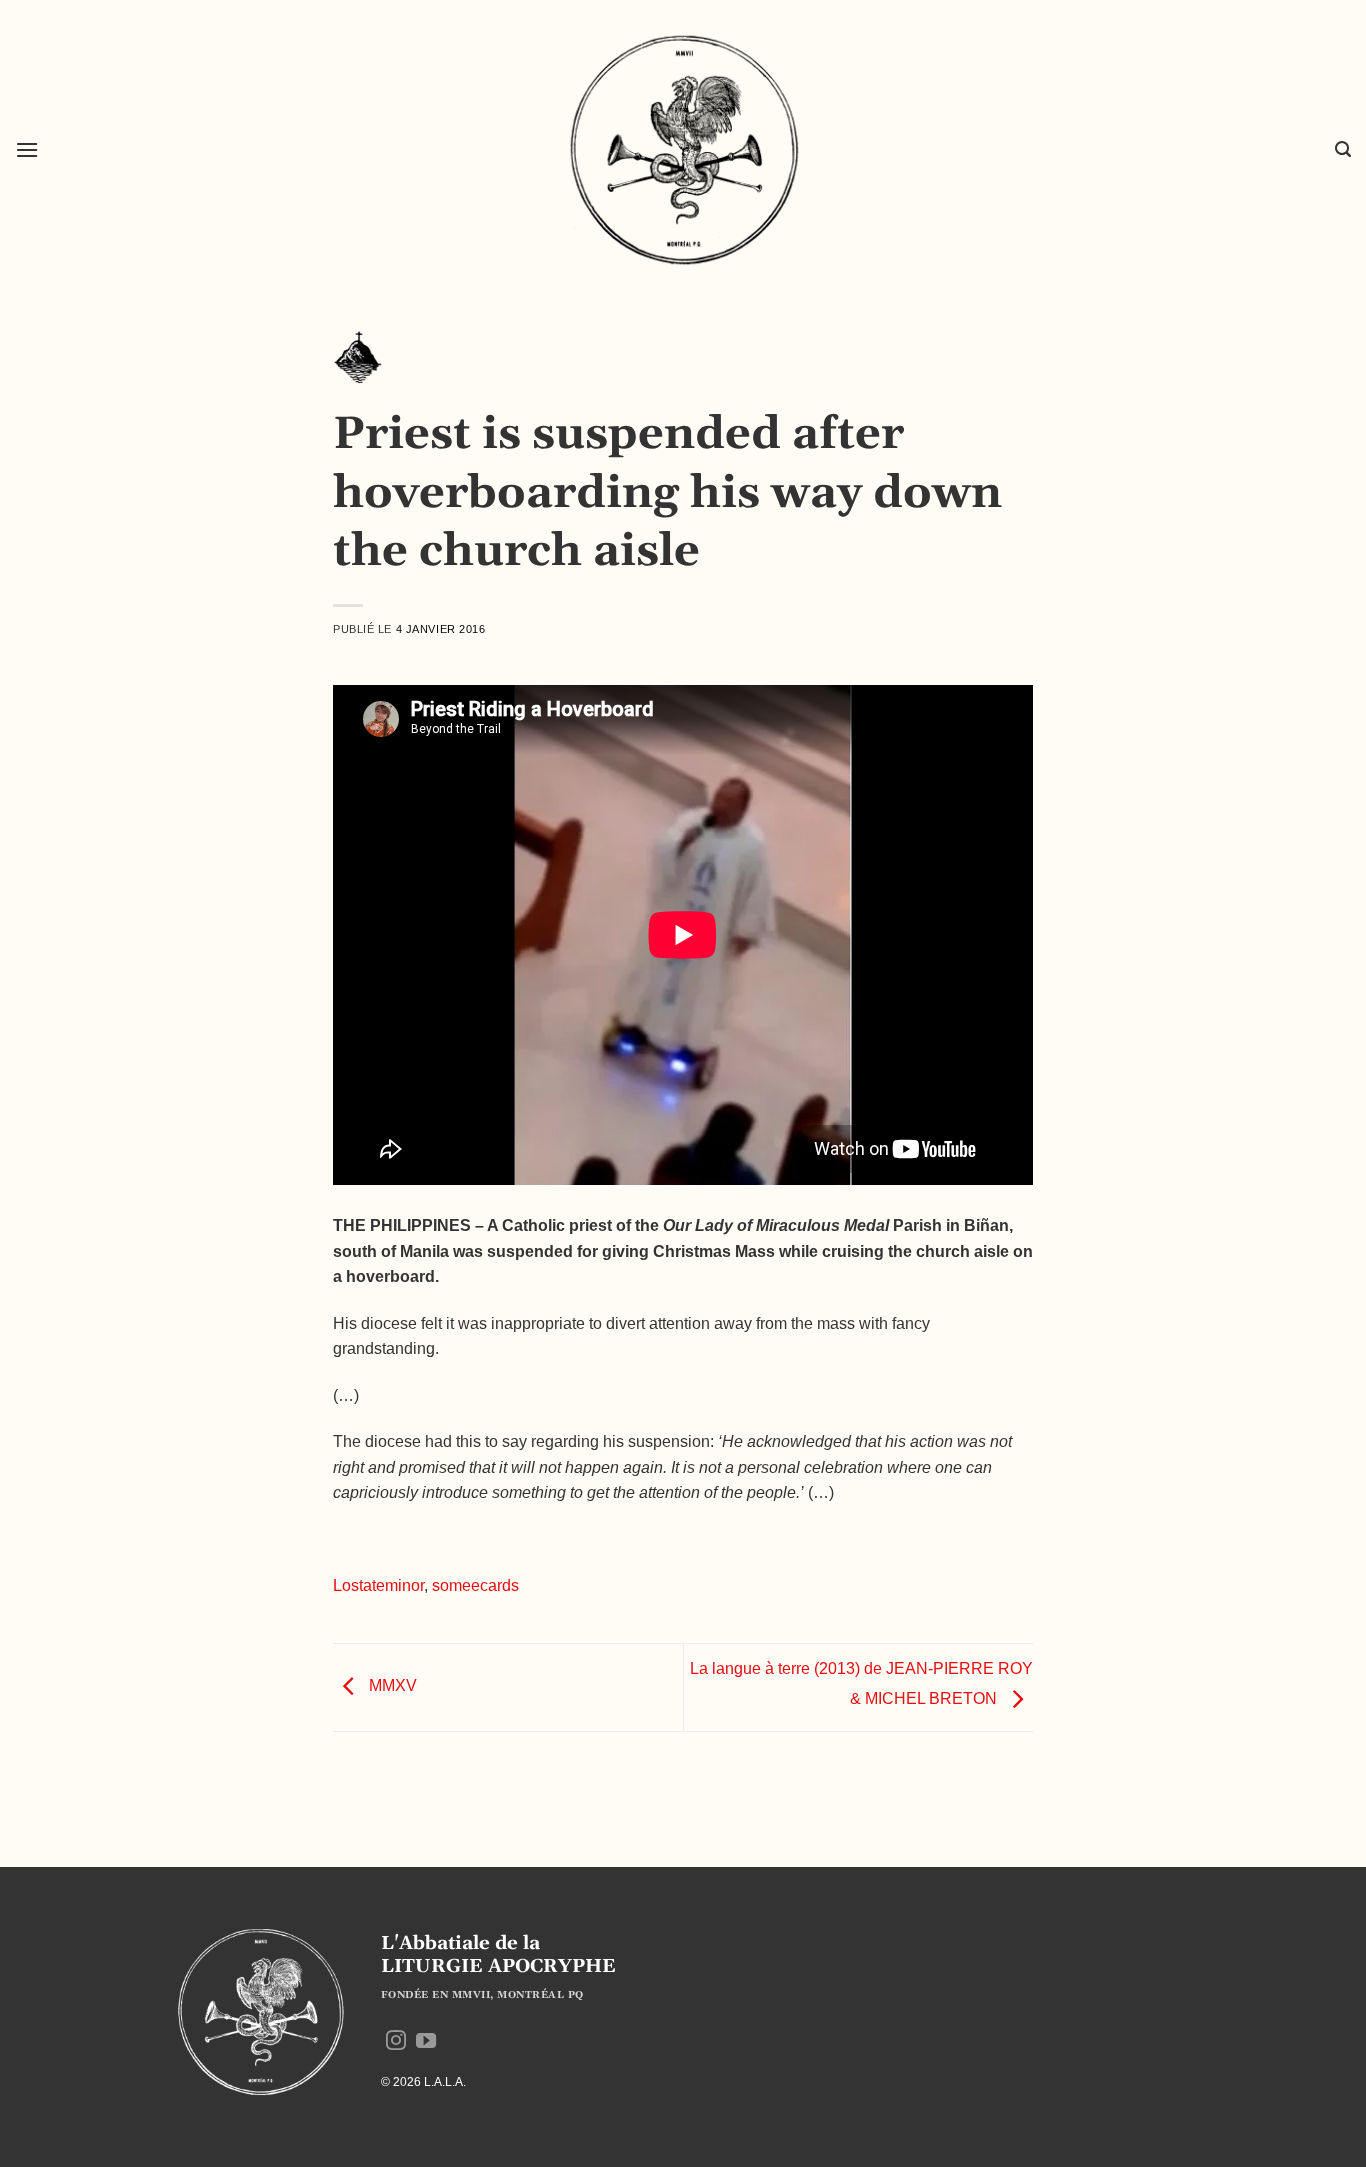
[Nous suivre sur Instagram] (396, 2042)
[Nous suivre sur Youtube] (426, 2042)
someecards (475, 1585)
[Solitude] (358, 362)
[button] (27, 149)
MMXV (391, 1686)
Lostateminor (378, 1585)
